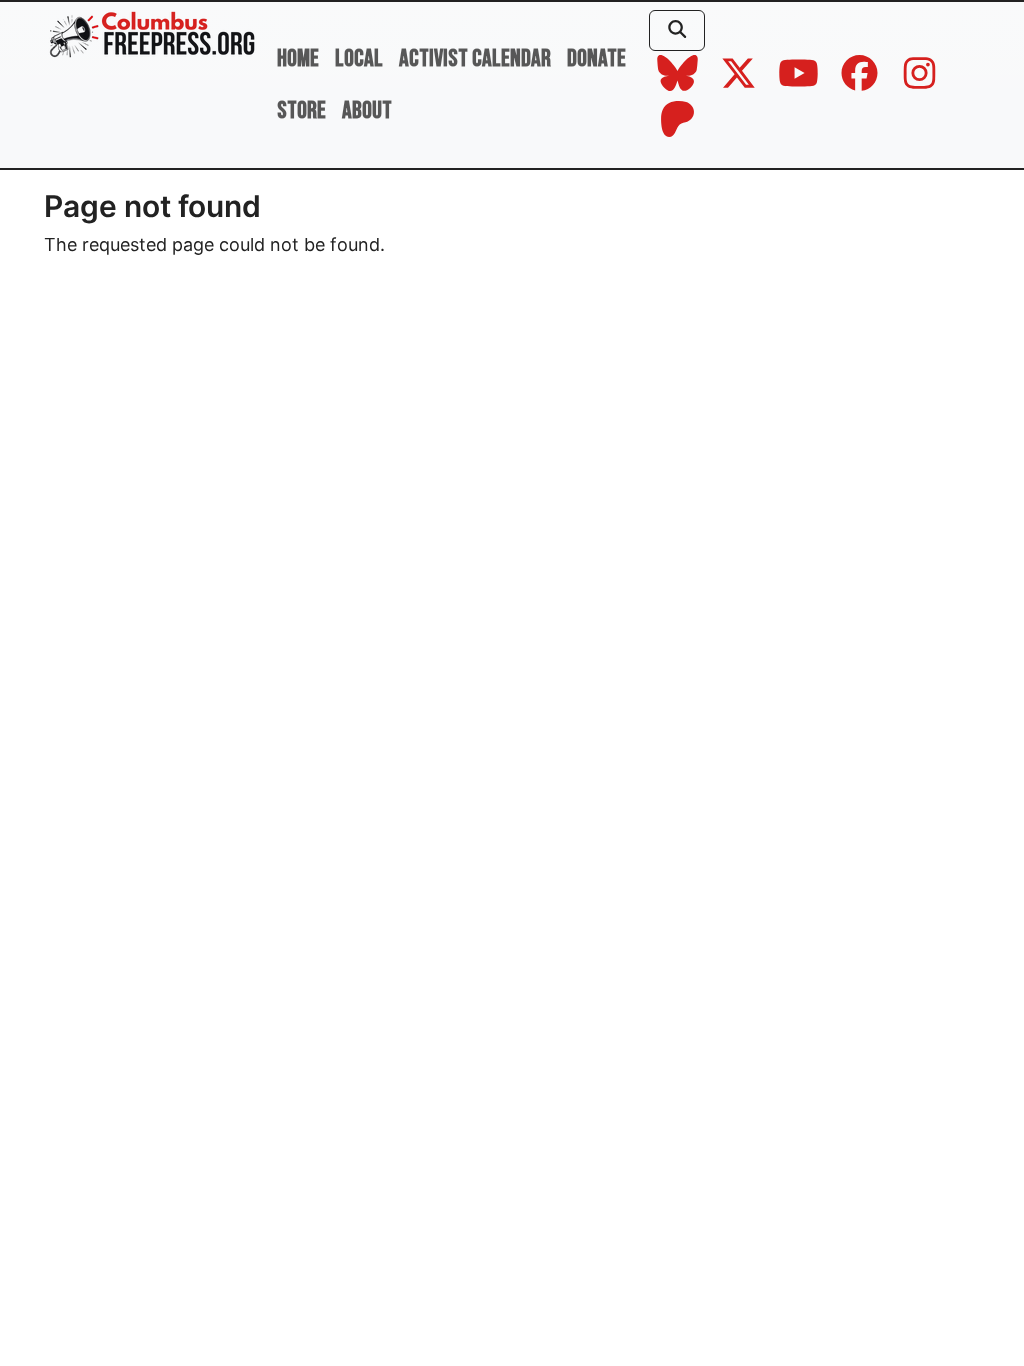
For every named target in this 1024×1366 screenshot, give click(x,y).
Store (301, 110)
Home (298, 58)
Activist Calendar (475, 58)
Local (359, 58)
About (367, 110)
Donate (596, 58)
